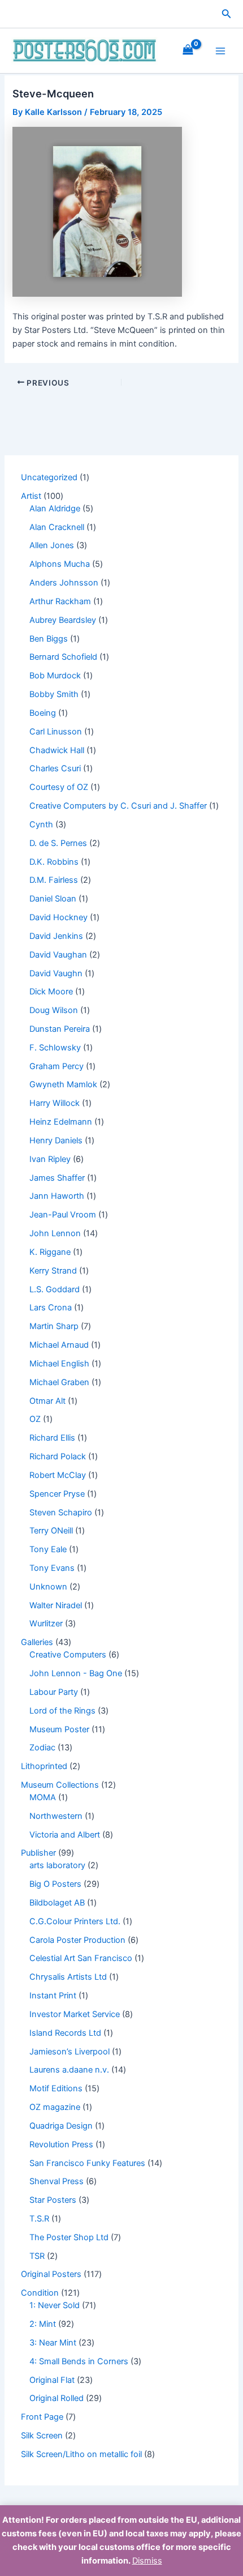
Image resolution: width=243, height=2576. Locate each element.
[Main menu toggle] (220, 50)
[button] (227, 14)
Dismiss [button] (147, 2561)
